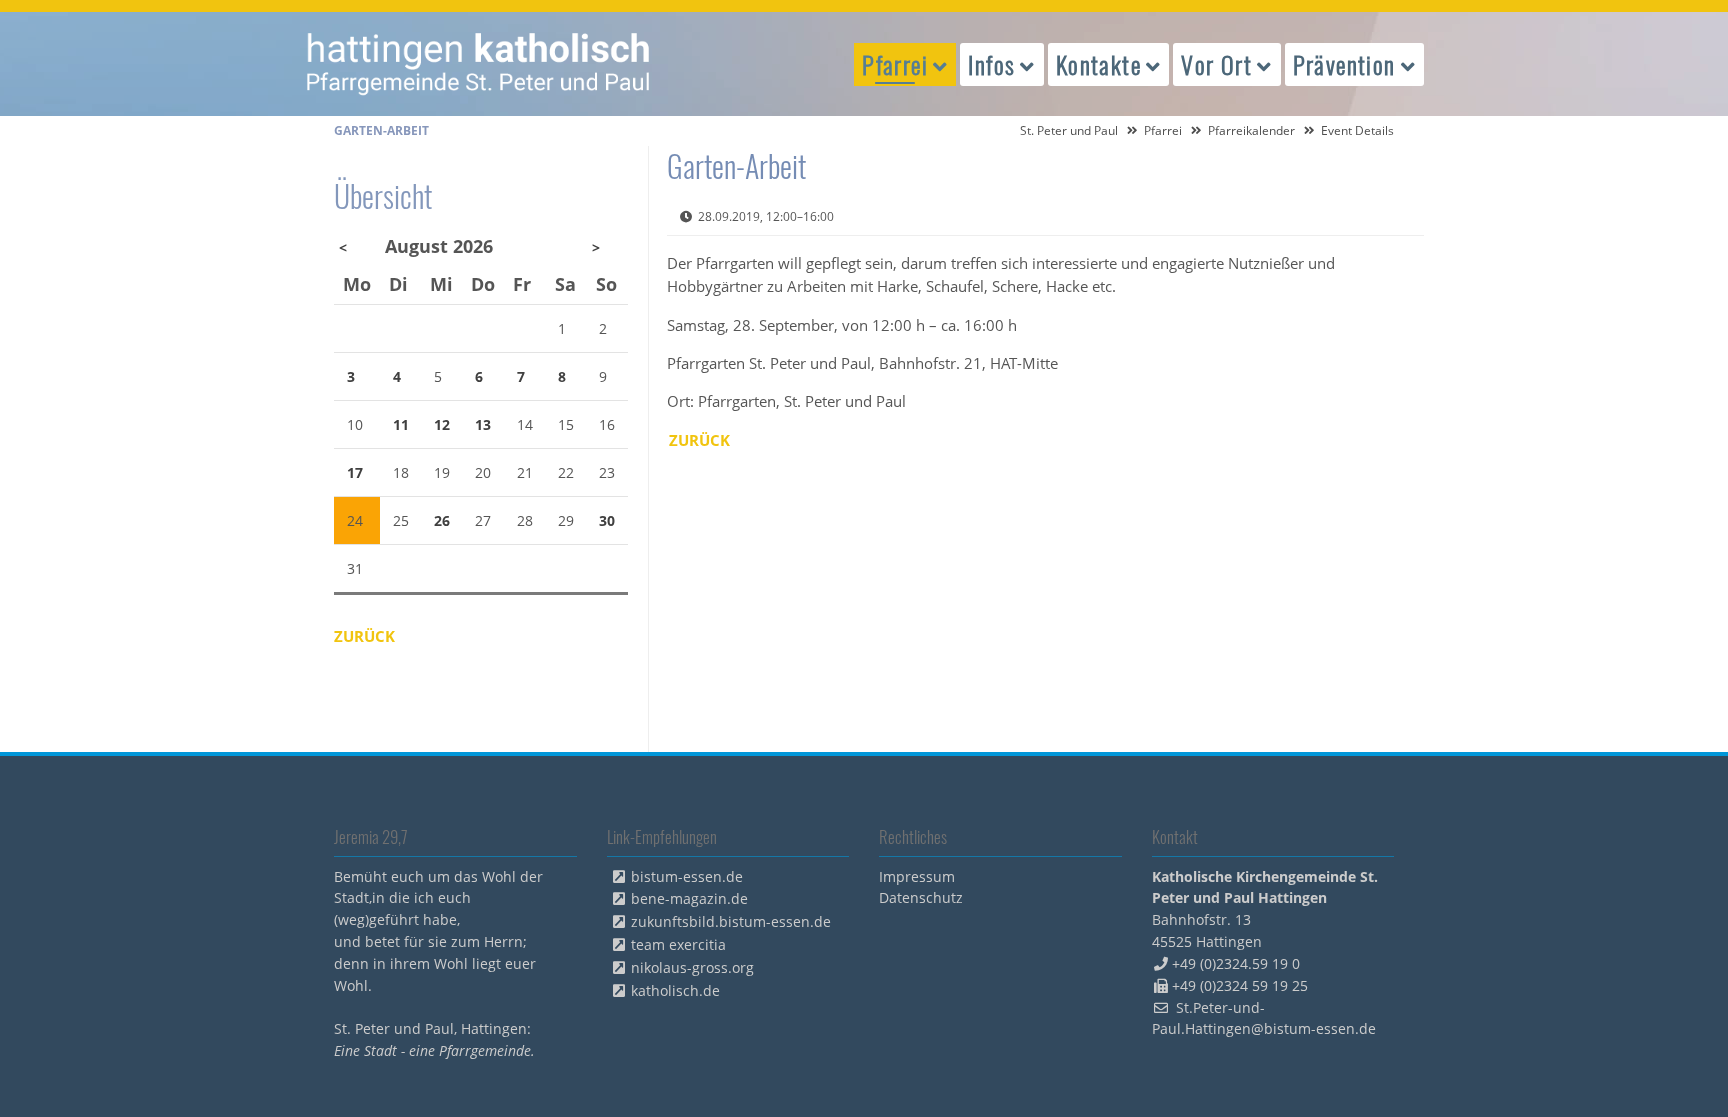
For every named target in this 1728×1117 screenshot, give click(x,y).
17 (355, 472)
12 (442, 424)
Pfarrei (1163, 130)
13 (483, 424)
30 (607, 520)
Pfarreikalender (1251, 130)
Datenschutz (921, 897)
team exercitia (678, 944)
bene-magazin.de (689, 898)
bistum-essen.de (687, 876)
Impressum (917, 876)
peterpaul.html (479, 64)
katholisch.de (675, 990)
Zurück (699, 440)
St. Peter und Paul (1069, 130)
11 (401, 424)
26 (442, 520)
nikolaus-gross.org (692, 967)
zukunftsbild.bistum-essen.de (731, 921)
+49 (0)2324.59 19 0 (1236, 963)
